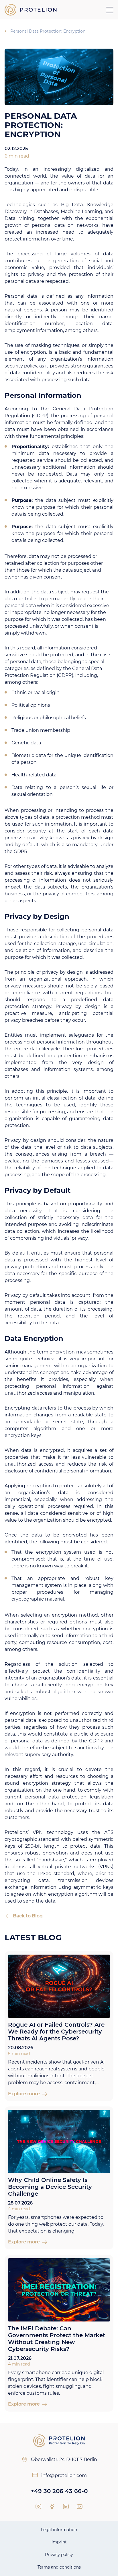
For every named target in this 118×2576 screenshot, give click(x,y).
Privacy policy (59, 2555)
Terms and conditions (59, 2567)
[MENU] (110, 10)
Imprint (59, 2542)
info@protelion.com (64, 2475)
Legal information (59, 2530)
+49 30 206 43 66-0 (59, 2491)
